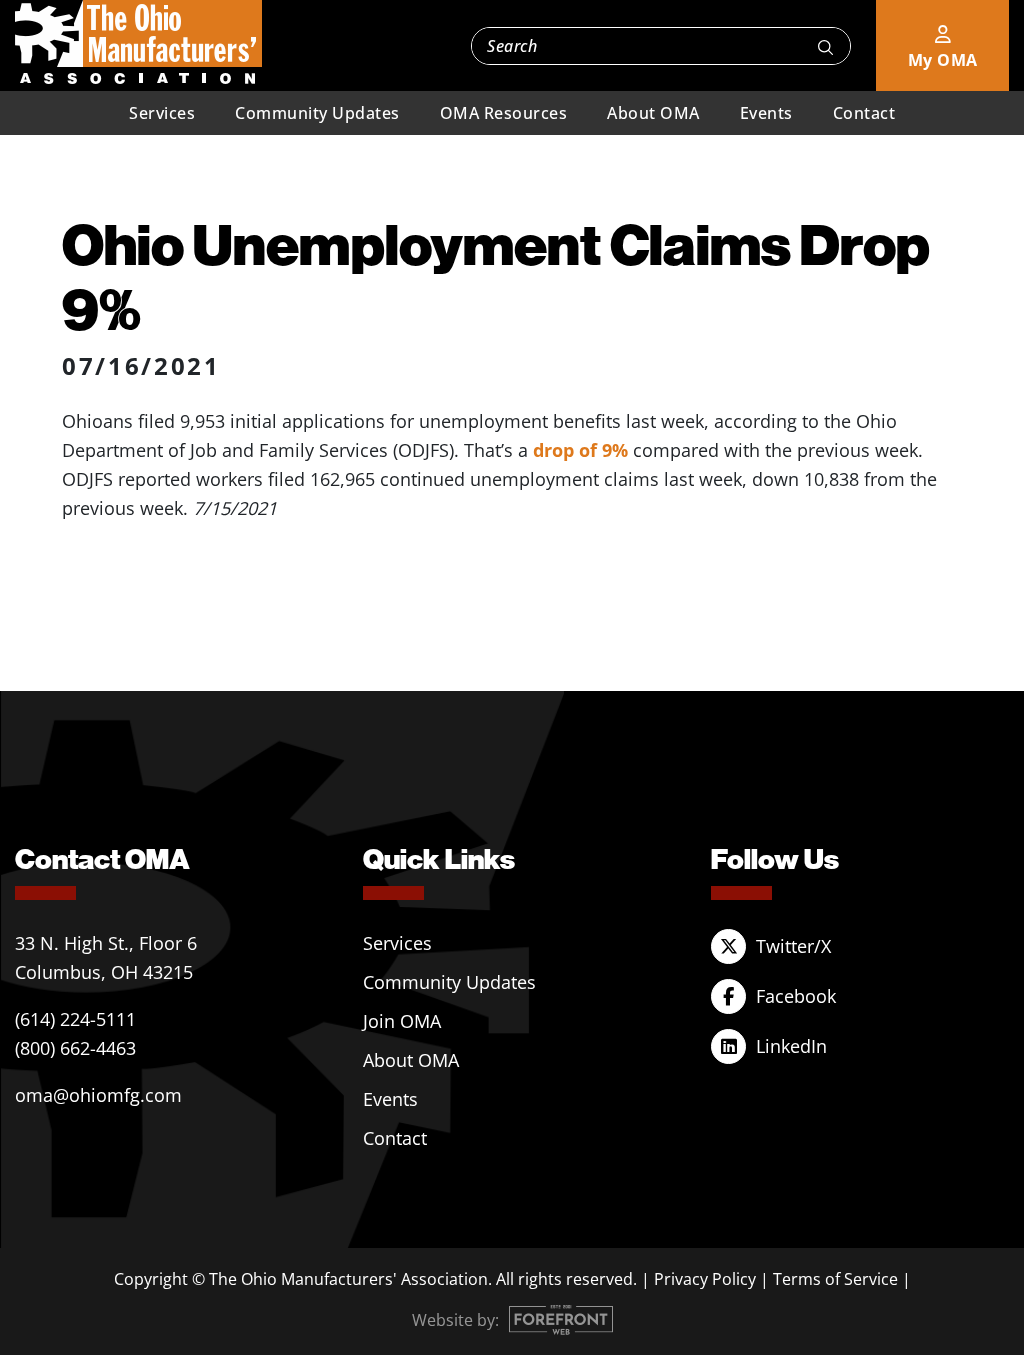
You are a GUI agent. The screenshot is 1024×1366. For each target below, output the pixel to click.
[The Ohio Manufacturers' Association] (138, 43)
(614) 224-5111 (75, 1019)
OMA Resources (504, 113)
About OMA (653, 113)
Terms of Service (835, 1279)
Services (162, 113)
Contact (864, 113)
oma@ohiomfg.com (98, 1095)
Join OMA (402, 1021)
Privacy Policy (705, 1279)
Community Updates (317, 113)
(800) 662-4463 (75, 1048)
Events (766, 113)
